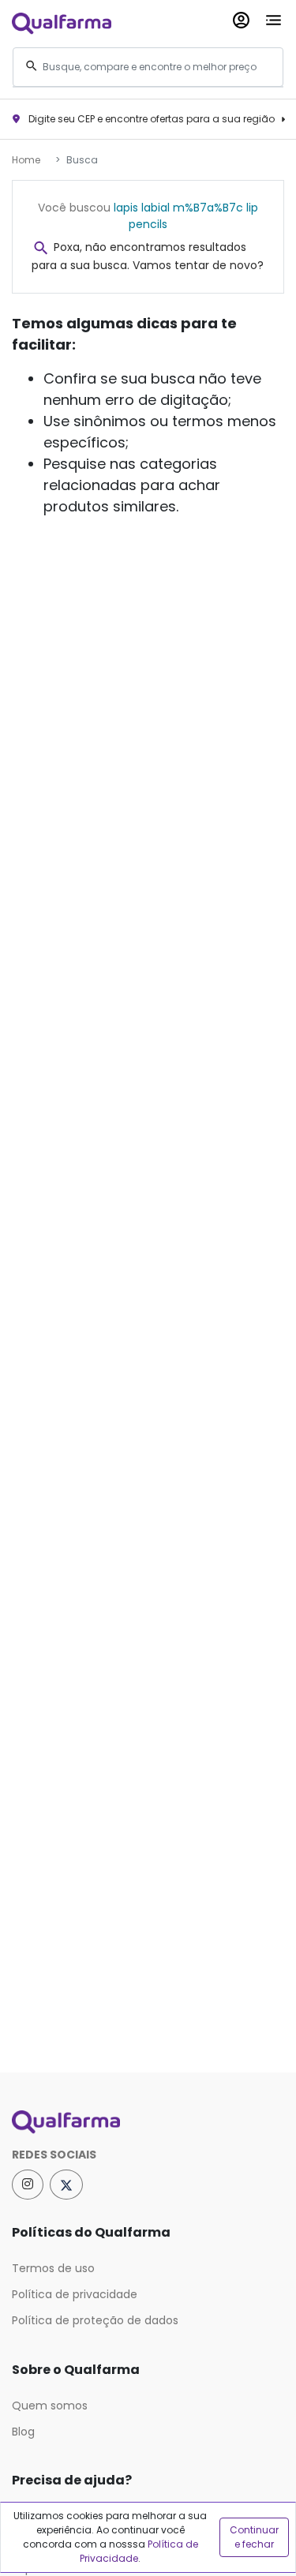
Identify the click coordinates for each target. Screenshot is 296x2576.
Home (26, 160)
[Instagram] (28, 2185)
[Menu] (274, 17)
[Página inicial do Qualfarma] (148, 2122)
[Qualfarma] (62, 22)
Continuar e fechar (254, 2537)
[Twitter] (66, 2185)
